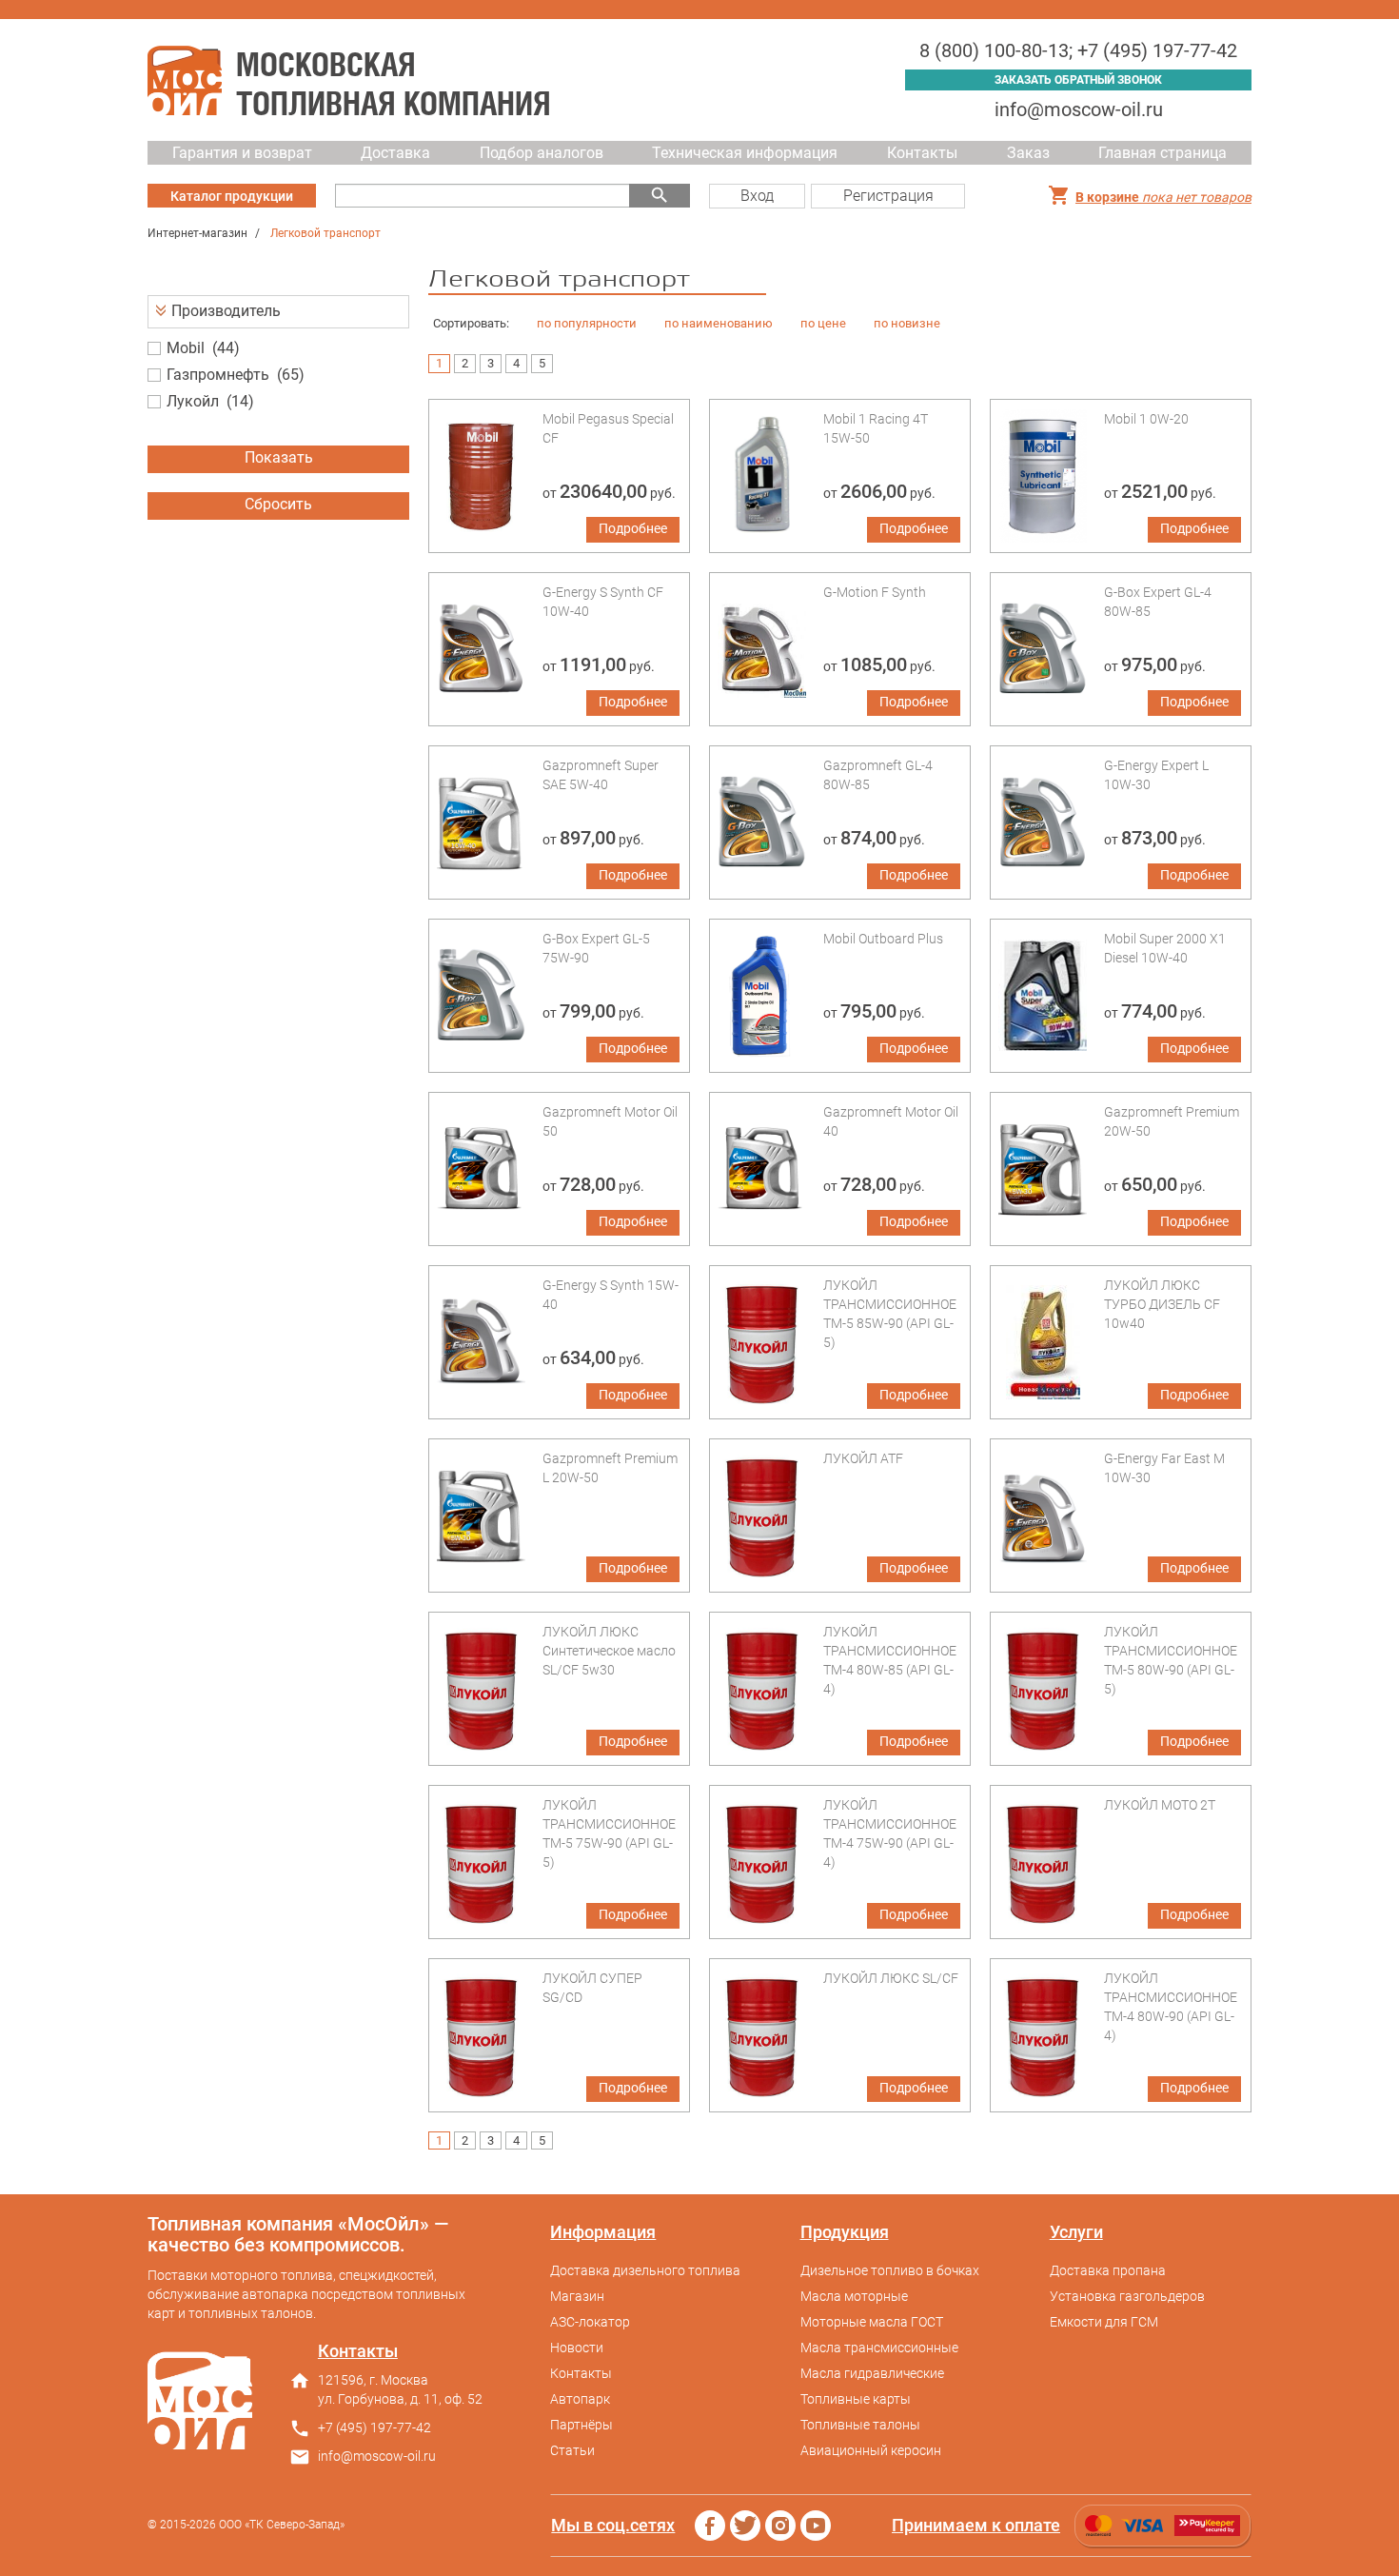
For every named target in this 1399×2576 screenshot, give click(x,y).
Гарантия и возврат (242, 153)
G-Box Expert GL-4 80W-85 (1158, 602)
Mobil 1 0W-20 (1146, 419)
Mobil (186, 348)
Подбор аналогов (542, 153)
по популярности (587, 323)
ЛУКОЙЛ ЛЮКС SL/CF (891, 1978)
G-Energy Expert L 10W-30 (1156, 775)
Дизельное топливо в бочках (890, 2270)
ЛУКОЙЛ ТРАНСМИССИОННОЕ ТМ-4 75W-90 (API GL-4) (890, 1833)
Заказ (1028, 153)
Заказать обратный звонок (1078, 80)
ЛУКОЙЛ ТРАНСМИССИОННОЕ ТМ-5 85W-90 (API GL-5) (890, 1314)
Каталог (232, 196)
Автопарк (580, 2399)
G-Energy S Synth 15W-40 (611, 1295)
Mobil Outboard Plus (883, 939)
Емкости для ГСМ (1104, 2322)
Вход (757, 196)
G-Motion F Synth (875, 592)
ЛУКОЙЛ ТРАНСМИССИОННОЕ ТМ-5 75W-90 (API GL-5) (609, 1833)
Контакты (922, 153)
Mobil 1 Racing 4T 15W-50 (876, 428)
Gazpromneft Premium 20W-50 (1172, 1121)
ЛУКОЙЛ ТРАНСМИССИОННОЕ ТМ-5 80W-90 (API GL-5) (1171, 1660)
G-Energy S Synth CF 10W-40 (603, 602)
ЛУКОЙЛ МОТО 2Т (1160, 1805)
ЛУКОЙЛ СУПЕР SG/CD (592, 1988)
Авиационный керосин (871, 2450)
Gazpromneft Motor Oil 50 (610, 1121)
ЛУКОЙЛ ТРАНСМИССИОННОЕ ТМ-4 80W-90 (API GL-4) (1171, 2007)
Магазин (577, 2296)
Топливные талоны (860, 2425)
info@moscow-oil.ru (1079, 109)
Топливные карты (856, 2399)
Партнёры (581, 2425)
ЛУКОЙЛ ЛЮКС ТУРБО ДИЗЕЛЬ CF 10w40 (1162, 1304)
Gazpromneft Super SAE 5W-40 (601, 775)
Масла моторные (854, 2296)
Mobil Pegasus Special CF (608, 428)
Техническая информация (745, 153)
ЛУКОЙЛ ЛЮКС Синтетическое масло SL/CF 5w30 (609, 1651)
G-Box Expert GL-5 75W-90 (596, 948)
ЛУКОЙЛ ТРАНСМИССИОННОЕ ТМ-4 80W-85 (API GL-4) (890, 1660)
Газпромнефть (218, 375)
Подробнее (633, 528)
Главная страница (1163, 153)
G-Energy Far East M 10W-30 (1164, 1468)
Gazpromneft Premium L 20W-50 (610, 1468)
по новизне (907, 323)
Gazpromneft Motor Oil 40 (891, 1121)
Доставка (395, 153)
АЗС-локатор (590, 2322)
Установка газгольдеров (1127, 2296)
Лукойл (193, 401)
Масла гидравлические (872, 2373)
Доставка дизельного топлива (645, 2270)
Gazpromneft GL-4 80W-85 (878, 775)
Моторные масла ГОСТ (872, 2322)
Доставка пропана (1108, 2270)
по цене (823, 323)
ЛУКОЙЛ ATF (863, 1458)
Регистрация (888, 196)
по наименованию (719, 323)
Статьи (572, 2450)
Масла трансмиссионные (879, 2348)
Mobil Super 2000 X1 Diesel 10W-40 (1165, 948)
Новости (577, 2348)
